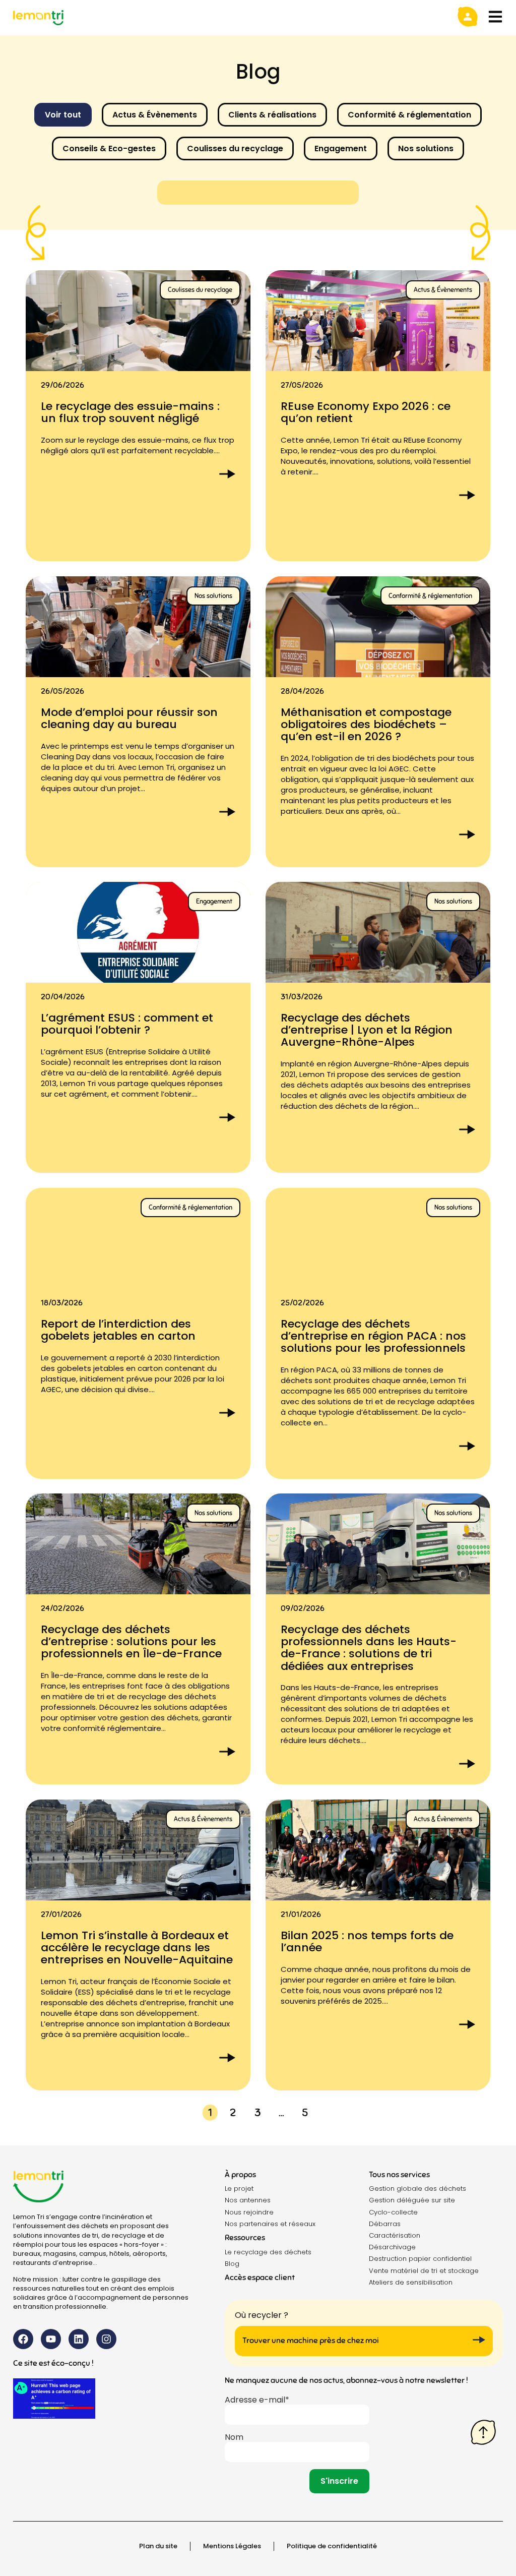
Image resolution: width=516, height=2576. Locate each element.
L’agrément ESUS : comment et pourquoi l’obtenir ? (127, 1024)
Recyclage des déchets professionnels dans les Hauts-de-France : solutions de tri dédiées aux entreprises (369, 1648)
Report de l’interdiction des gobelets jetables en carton (118, 1329)
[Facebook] (23, 2339)
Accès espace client (260, 2278)
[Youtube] (51, 2339)
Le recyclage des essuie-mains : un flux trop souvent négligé (130, 412)
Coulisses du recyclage (235, 148)
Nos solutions (426, 148)
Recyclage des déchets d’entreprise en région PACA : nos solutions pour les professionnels (373, 1335)
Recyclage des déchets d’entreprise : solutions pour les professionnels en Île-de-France (131, 1641)
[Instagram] (106, 2339)
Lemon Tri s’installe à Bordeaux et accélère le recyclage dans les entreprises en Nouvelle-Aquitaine (137, 1948)
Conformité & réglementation (409, 115)
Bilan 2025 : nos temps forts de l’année (367, 1941)
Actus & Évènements (155, 115)
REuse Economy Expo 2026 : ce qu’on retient (366, 412)
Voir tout (63, 115)
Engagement (341, 148)
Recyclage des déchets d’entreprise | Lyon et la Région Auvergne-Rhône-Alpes (367, 1030)
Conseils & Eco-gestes (109, 148)
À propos (240, 2175)
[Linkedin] (79, 2339)
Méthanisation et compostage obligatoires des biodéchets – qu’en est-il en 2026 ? (366, 724)
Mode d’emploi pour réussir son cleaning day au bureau (129, 718)
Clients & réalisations (272, 115)
